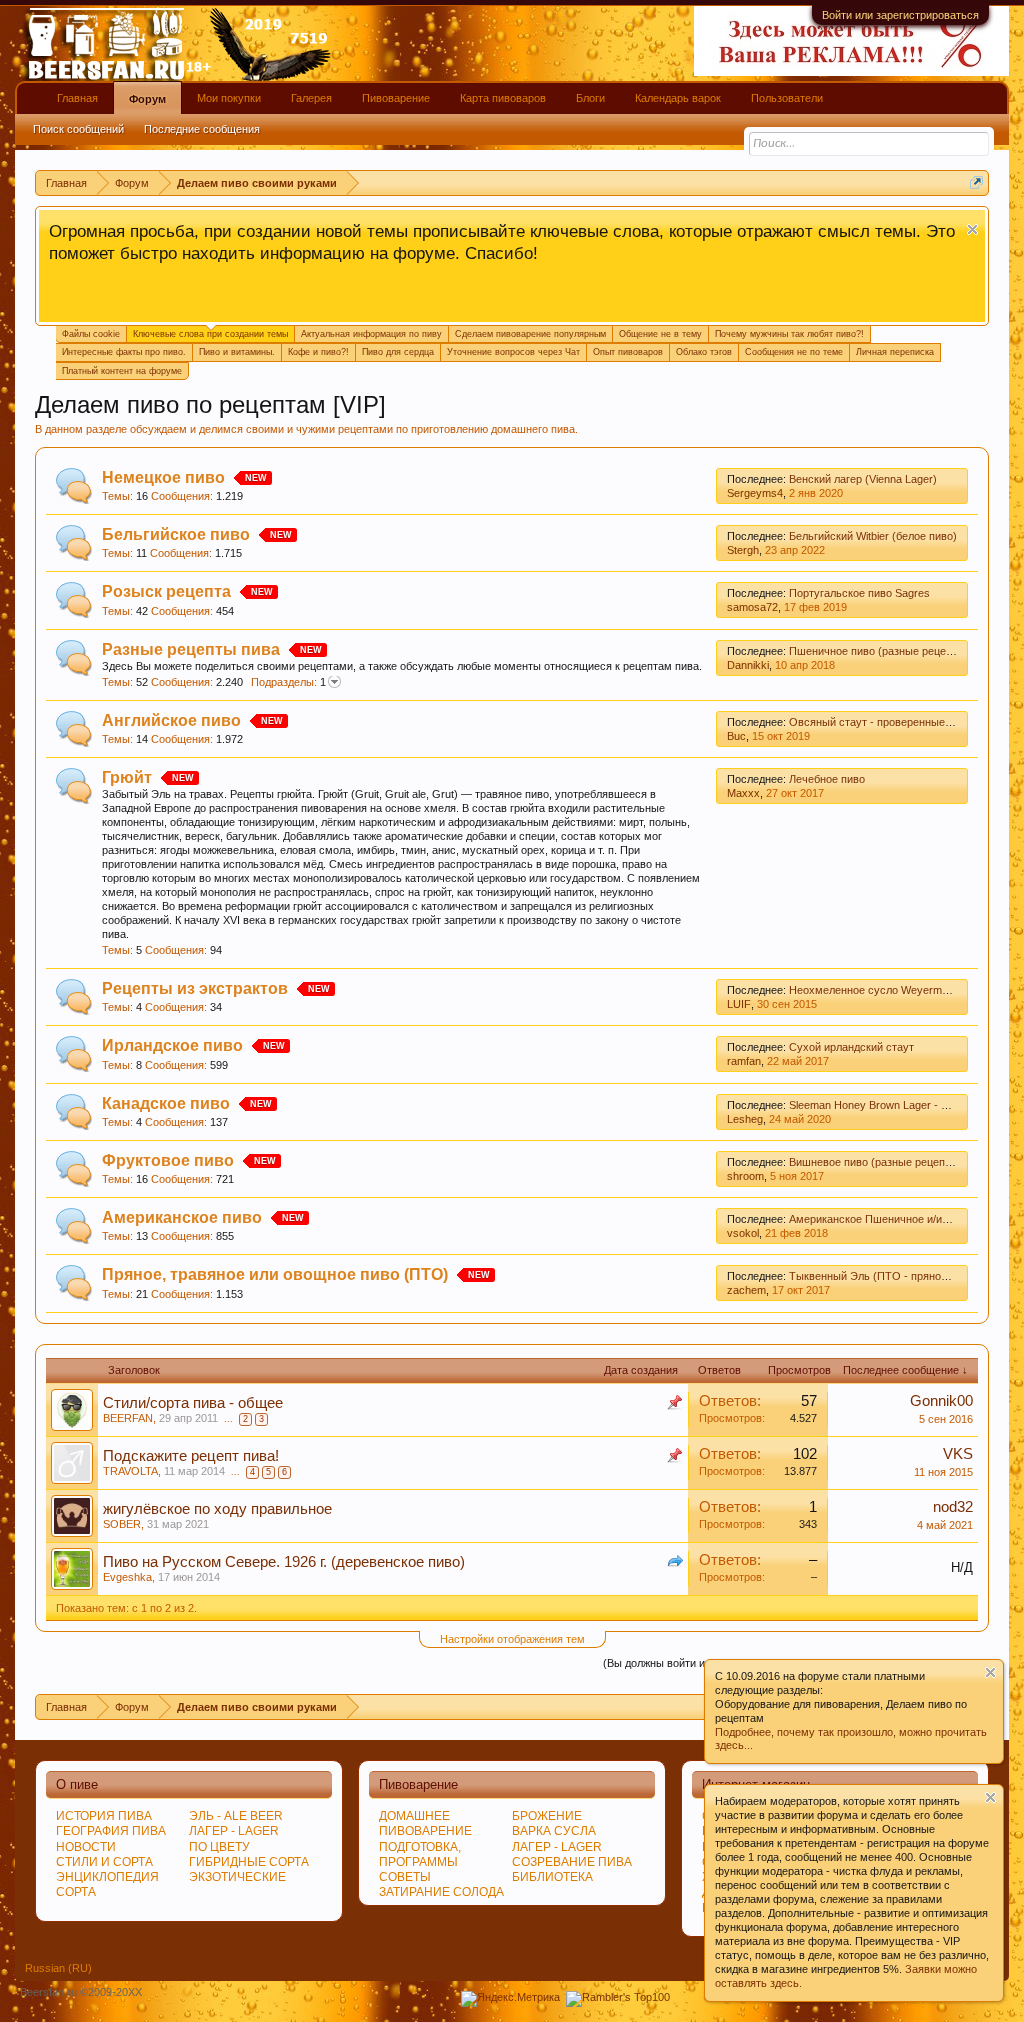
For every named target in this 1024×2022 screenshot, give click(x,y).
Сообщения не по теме (794, 352)
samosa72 (752, 607)
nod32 (953, 1507)
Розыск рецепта (166, 591)
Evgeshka (127, 1577)
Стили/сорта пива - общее (193, 1403)
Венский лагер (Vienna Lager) (863, 479)
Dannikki (748, 665)
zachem (746, 1290)
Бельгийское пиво (176, 534)
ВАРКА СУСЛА (554, 1831)
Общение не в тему (660, 334)
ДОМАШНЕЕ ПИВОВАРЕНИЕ (425, 1823)
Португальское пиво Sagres (859, 593)
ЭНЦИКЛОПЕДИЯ (107, 1877)
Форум (147, 99)
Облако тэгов (704, 352)
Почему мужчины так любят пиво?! (789, 334)
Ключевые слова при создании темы (210, 334)
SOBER (122, 1524)
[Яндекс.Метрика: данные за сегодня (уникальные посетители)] (510, 1999)
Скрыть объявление (972, 229)
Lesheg (745, 1119)
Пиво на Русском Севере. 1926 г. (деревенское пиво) (284, 1562)
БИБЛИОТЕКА (552, 1877)
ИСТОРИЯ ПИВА (104, 1816)
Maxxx (743, 793)
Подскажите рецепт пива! (191, 1456)
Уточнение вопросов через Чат (513, 352)
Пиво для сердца (398, 352)
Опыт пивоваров (628, 352)
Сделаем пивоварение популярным (530, 334)
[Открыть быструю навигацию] (976, 182)
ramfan (744, 1061)
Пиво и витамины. (237, 352)
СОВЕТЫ (405, 1877)
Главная (77, 98)
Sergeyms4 (755, 493)
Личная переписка (895, 352)
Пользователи (787, 98)
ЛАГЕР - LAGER (234, 1831)
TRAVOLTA (130, 1471)
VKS (958, 1454)
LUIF (739, 1004)
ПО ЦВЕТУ (219, 1847)
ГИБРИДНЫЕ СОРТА (249, 1862)
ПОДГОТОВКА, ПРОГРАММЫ (420, 1854)
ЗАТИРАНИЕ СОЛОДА (441, 1892)
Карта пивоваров (503, 98)
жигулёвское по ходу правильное (217, 1509)
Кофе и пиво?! (318, 352)
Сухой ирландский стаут (851, 1047)
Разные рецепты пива (191, 649)
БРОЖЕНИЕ (547, 1816)
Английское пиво (171, 720)
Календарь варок (678, 98)
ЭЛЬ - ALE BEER (236, 1816)
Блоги (590, 98)
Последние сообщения (202, 129)
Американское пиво (182, 1217)
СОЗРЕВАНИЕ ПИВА (572, 1862)
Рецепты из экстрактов (195, 988)
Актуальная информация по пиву (371, 334)
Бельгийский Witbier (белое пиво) (873, 536)
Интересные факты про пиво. (124, 352)
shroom (745, 1176)
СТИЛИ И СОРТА (104, 1862)
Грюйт (127, 777)
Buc (736, 736)
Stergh (743, 550)
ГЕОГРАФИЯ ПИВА (111, 1831)
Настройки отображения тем (512, 1639)
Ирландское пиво (172, 1045)
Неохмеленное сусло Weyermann (874, 990)
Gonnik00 (941, 1401)
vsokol (743, 1233)
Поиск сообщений (78, 129)
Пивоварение (396, 98)
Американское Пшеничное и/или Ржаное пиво (905, 1219)
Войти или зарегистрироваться (900, 15)
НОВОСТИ (86, 1847)
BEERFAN (128, 1418)
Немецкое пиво (163, 477)
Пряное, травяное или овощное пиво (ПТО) (275, 1274)
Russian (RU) (58, 1968)
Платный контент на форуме (122, 371)
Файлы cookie (91, 334)
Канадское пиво (166, 1103)
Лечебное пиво (827, 779)
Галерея (311, 98)
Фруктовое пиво (168, 1160)
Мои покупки (229, 98)
